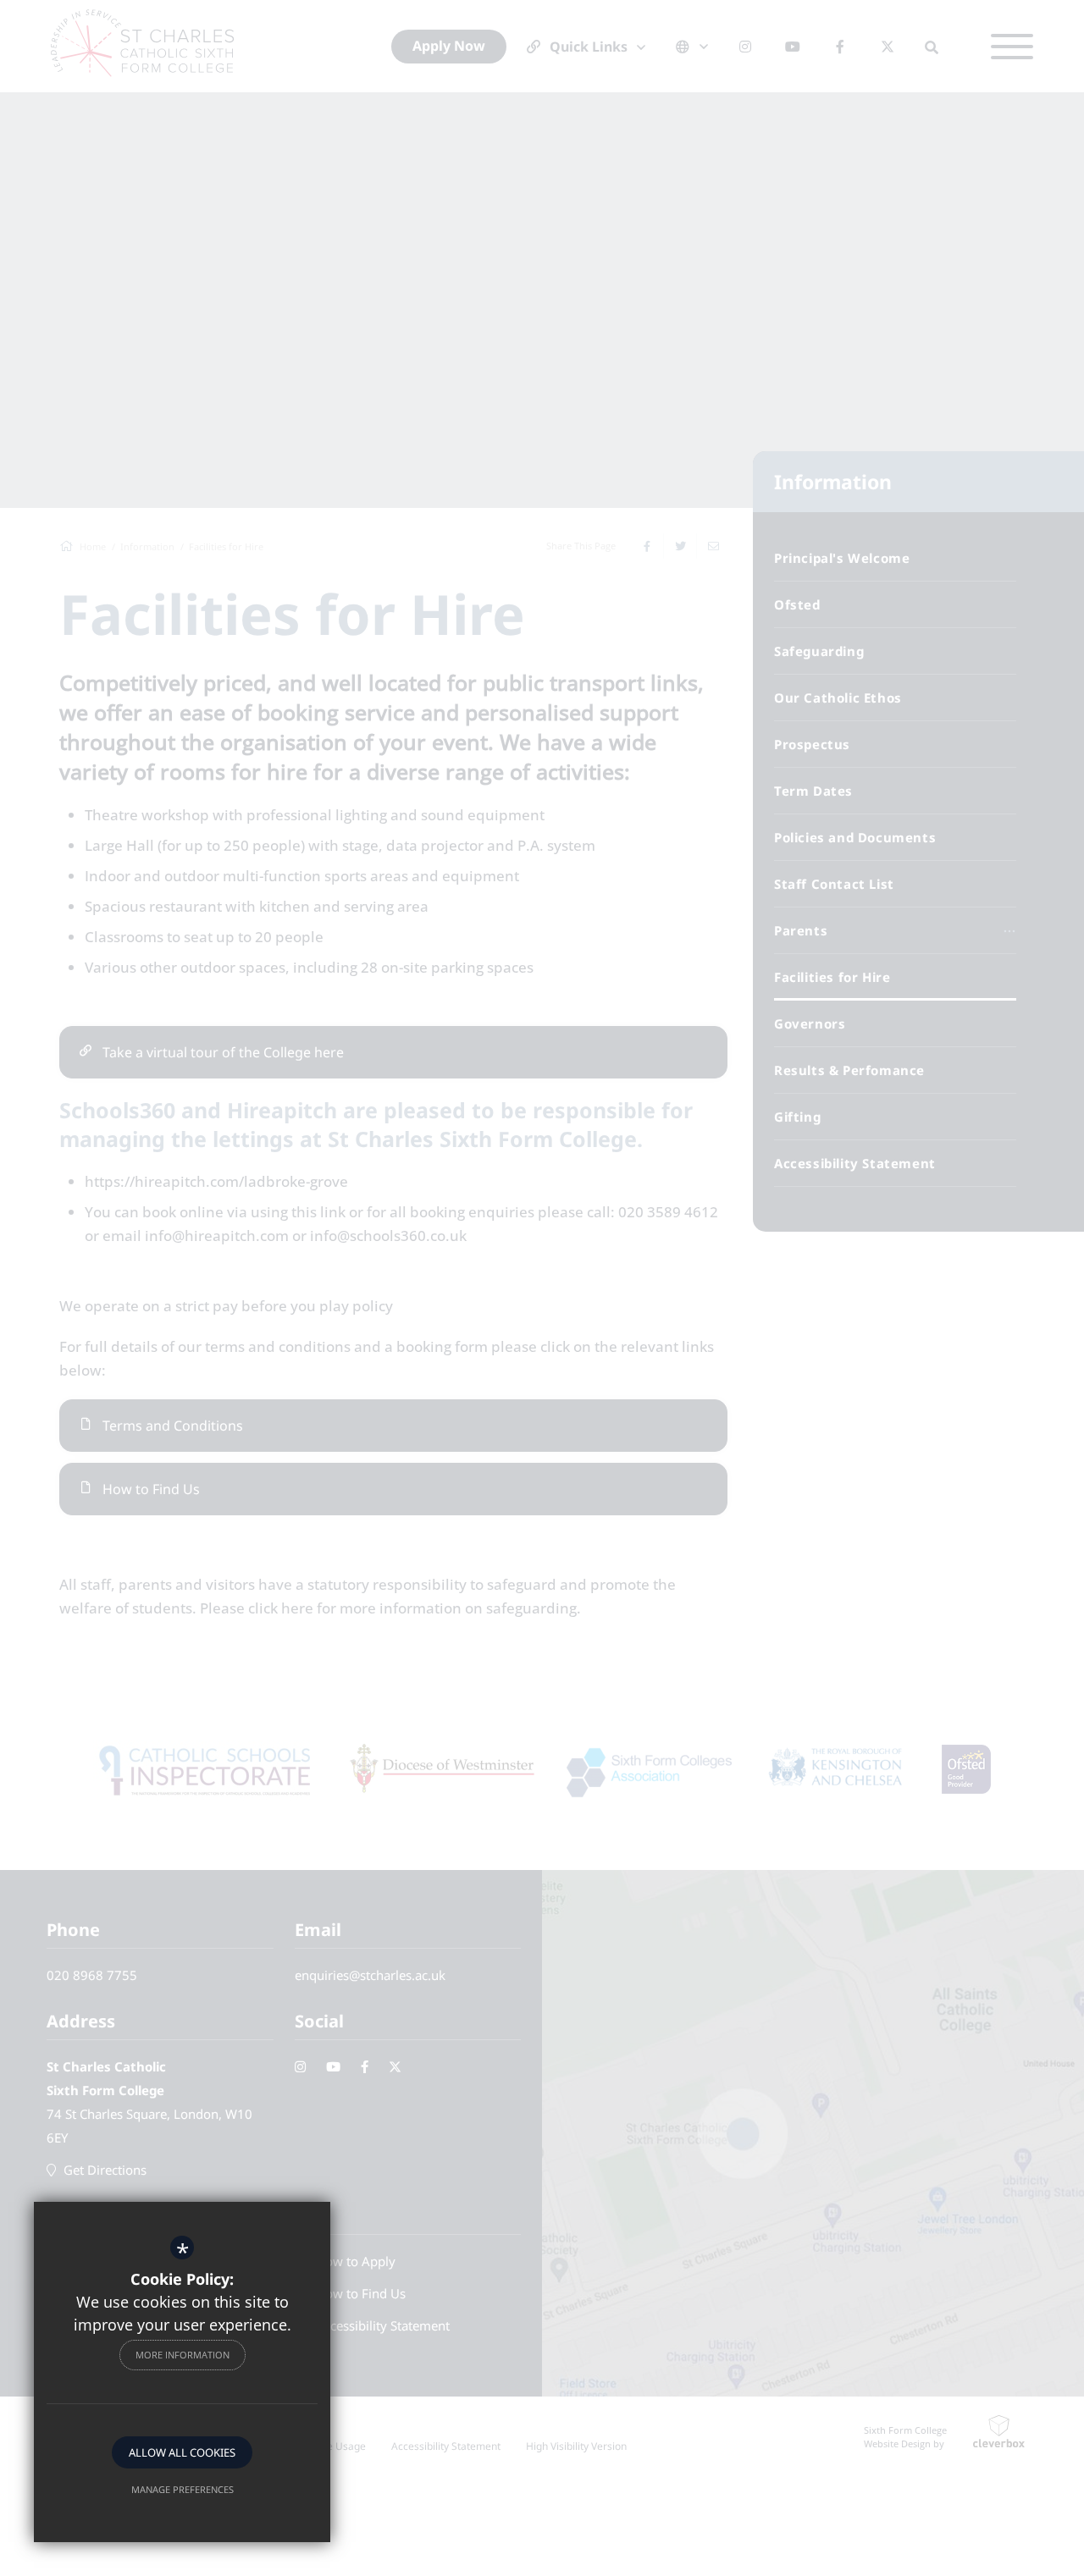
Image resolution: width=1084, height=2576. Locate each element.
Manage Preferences (183, 2489)
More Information (183, 2355)
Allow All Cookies (182, 2452)
